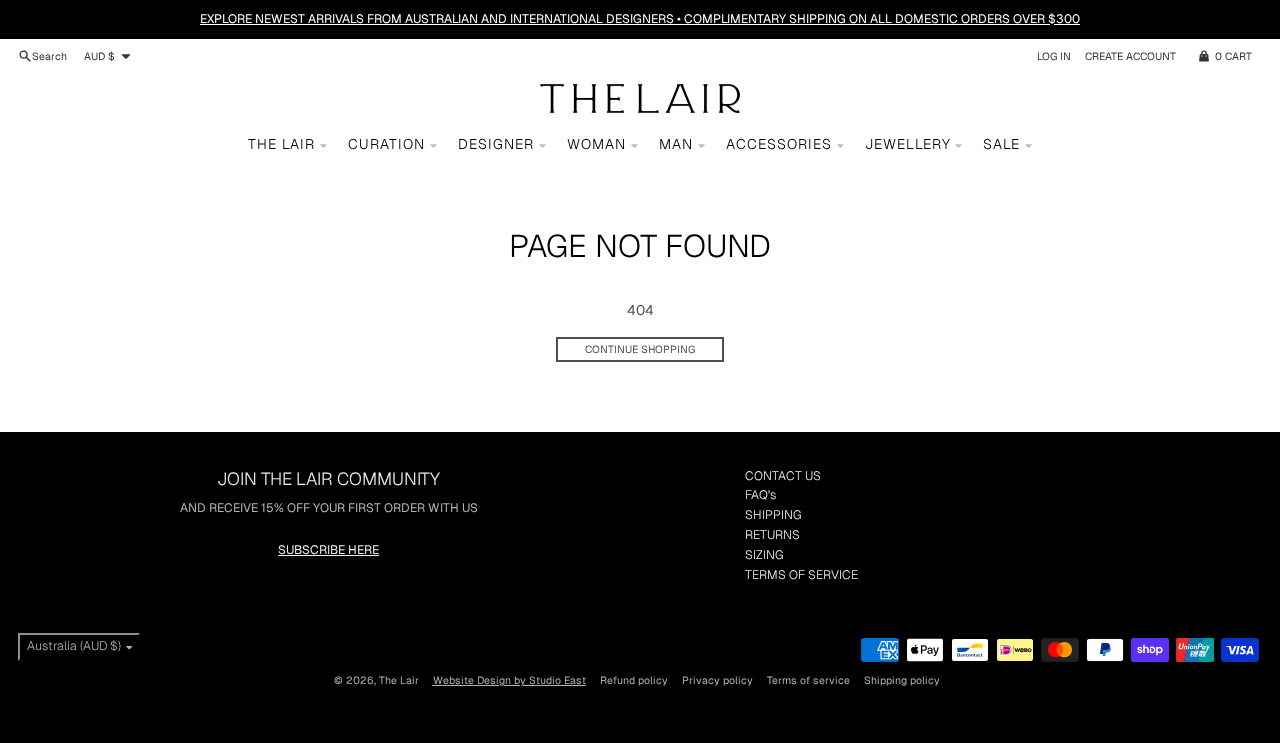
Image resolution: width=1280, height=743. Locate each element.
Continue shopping (640, 349)
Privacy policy (717, 680)
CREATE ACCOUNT (1130, 56)
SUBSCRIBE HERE (328, 550)
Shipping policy (902, 680)
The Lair (399, 680)
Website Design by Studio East (509, 680)
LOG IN (1054, 56)
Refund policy (634, 680)
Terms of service (808, 680)
